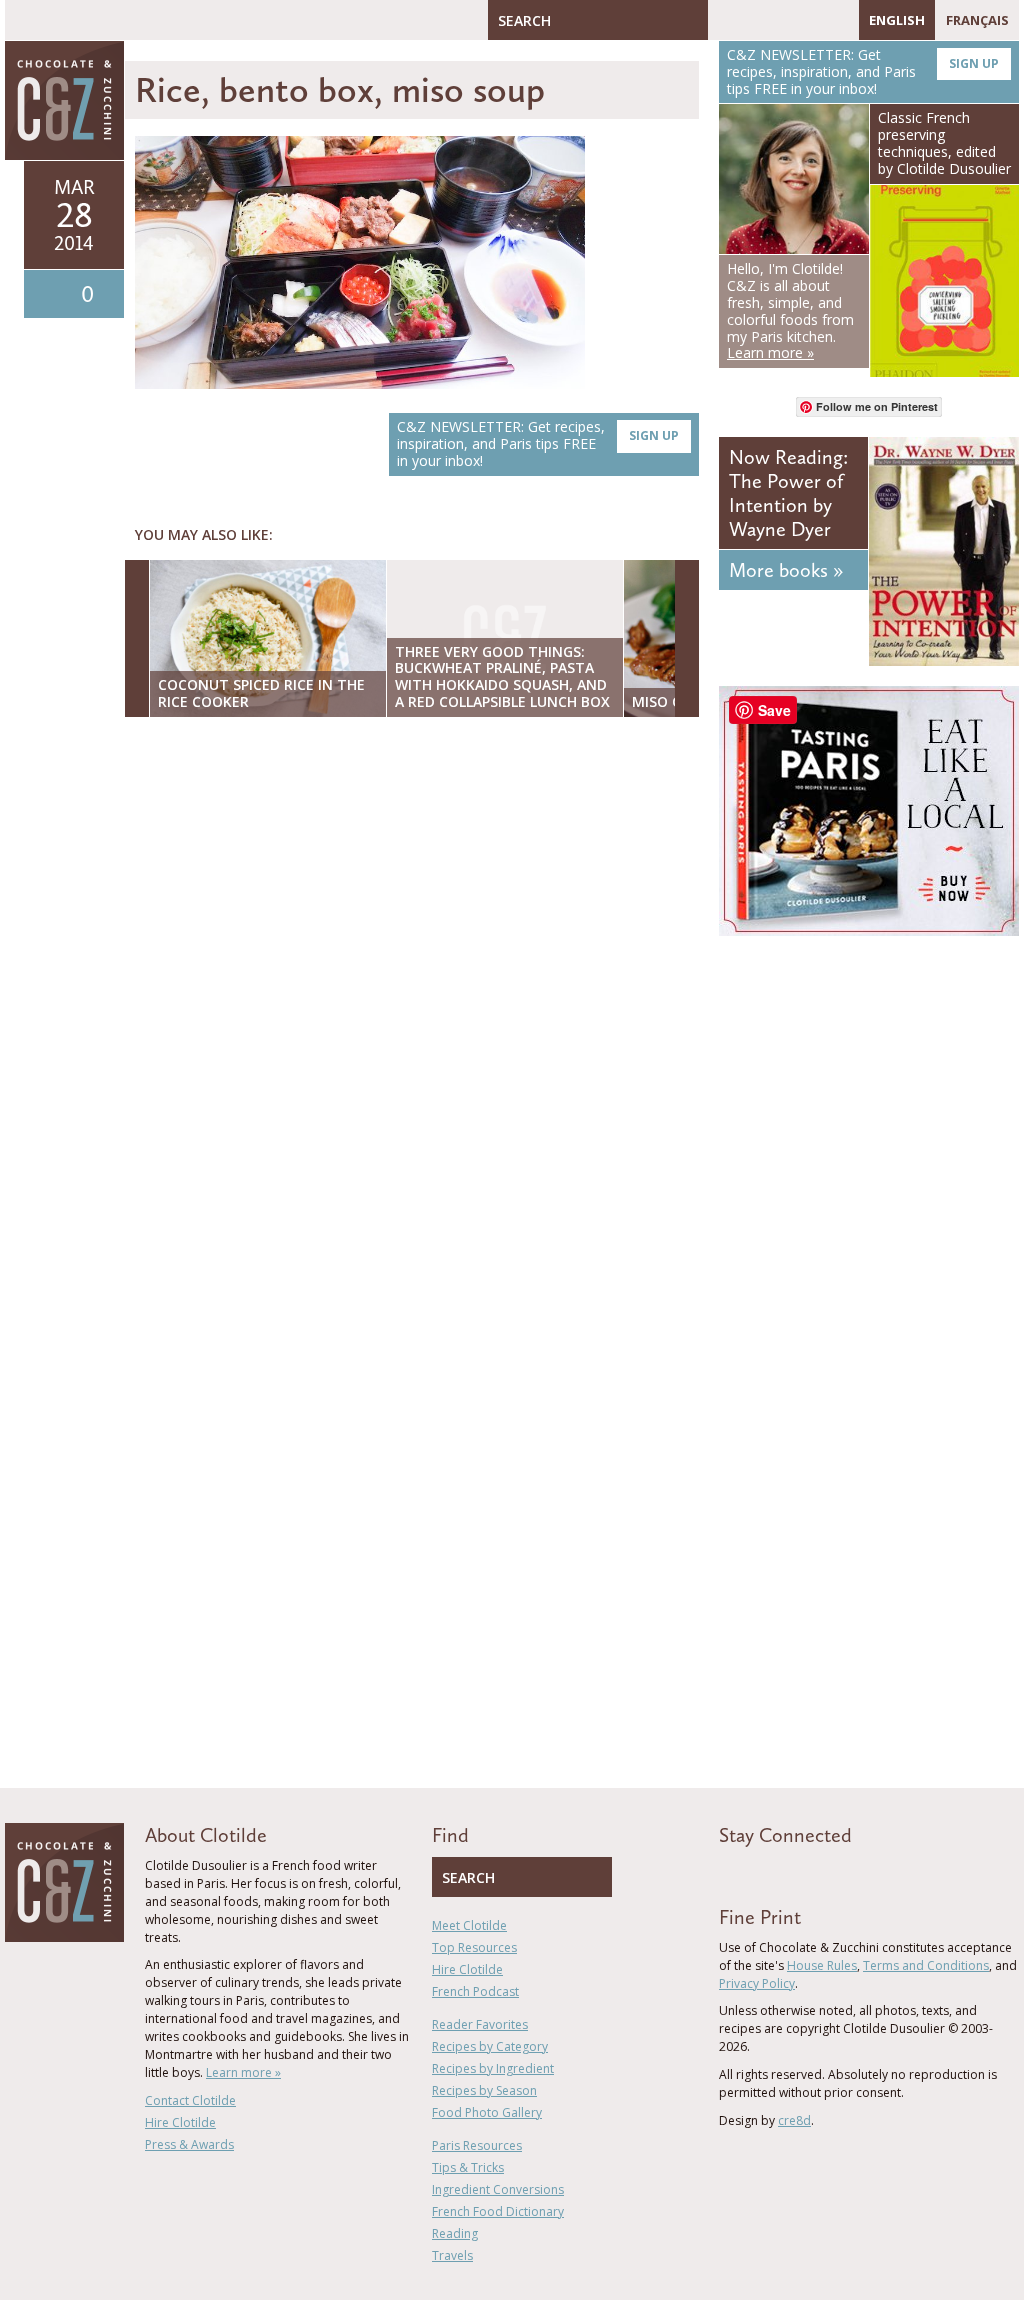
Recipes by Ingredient (493, 2068)
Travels (452, 2255)
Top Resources (474, 1947)
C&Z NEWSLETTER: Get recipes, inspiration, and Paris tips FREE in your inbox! (538, 443)
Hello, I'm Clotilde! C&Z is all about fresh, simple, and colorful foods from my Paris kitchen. (790, 310)
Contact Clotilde (190, 2100)
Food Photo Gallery (487, 2112)
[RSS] (839, 20)
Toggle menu (25, 20)
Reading (455, 2233)
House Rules (822, 1965)
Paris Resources (477, 2145)
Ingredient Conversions (498, 2189)
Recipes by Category (490, 2046)
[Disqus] (417, 991)
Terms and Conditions (926, 1965)
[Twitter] (752, 20)
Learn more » (243, 2072)
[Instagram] (810, 20)
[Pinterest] (781, 20)
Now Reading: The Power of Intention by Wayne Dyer (788, 493)
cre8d (794, 2120)
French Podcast (475, 1991)
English (897, 20)
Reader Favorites (480, 2024)
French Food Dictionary (498, 2211)
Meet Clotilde (469, 1925)
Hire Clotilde (180, 2122)
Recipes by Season (484, 2090)
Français (977, 20)
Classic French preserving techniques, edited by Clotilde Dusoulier (944, 142)
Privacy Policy (757, 1983)
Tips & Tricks (468, 2167)
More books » (786, 570)
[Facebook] (723, 20)
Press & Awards (189, 2144)
